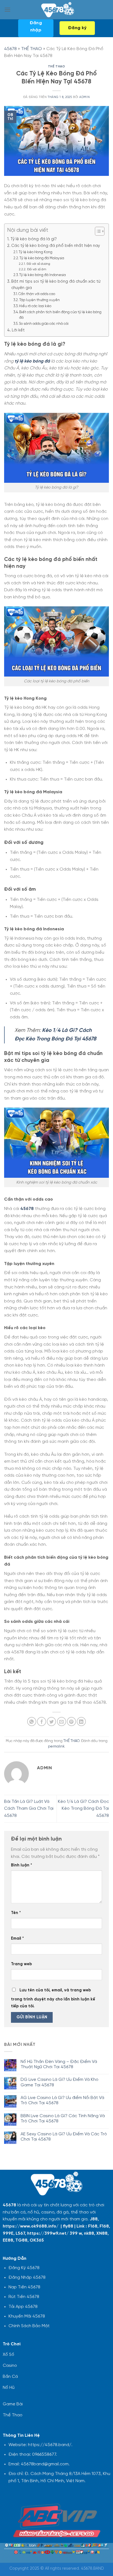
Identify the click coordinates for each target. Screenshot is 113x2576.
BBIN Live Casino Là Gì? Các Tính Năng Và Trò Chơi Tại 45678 (63, 2119)
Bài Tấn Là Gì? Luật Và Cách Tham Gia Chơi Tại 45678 (29, 1809)
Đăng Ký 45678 (24, 2268)
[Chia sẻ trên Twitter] (51, 1722)
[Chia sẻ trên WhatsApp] (32, 1722)
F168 (93, 2226)
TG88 (21, 2240)
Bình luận (22, 1865)
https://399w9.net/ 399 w (54, 2233)
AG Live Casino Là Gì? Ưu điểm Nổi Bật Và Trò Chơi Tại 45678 (62, 2100)
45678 (10, 49)
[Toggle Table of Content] (97, 231)
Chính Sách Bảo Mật (29, 2326)
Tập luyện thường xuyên (39, 300)
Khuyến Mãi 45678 (27, 2316)
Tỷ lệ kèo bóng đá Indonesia (43, 275)
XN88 (102, 2233)
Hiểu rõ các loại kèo (35, 306)
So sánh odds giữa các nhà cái (44, 324)
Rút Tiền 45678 (24, 2297)
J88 (94, 2219)
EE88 (8, 2240)
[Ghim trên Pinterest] (71, 1722)
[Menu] (7, 9)
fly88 (68, 2226)
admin (84, 97)
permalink (56, 1747)
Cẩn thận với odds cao (37, 294)
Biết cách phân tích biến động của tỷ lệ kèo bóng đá (60, 315)
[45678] (57, 10)
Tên (16, 1913)
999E (8, 2233)
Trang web (21, 1964)
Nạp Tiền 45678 (24, 2287)
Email (17, 1939)
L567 (20, 2233)
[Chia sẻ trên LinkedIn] (81, 1722)
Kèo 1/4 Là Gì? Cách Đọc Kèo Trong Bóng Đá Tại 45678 (83, 1809)
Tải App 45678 (23, 2307)
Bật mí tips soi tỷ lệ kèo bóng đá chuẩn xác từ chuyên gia (56, 285)
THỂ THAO (32, 49)
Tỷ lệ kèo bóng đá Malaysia (42, 258)
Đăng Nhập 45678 (27, 2277)
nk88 (89, 2233)
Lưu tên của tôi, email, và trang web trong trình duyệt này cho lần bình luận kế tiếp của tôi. (53, 1998)
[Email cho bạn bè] (62, 1722)
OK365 (37, 2240)
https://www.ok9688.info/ (31, 2226)
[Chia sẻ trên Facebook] (42, 1722)
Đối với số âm (37, 269)
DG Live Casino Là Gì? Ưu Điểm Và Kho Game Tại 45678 (60, 2082)
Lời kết (18, 330)
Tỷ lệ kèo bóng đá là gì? (34, 239)
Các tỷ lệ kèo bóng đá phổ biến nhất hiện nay (56, 246)
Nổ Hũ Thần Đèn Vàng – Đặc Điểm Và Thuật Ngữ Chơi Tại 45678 (59, 2064)
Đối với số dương (38, 264)
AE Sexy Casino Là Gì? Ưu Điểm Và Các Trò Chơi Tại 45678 (64, 2137)
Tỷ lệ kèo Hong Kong (36, 252)
